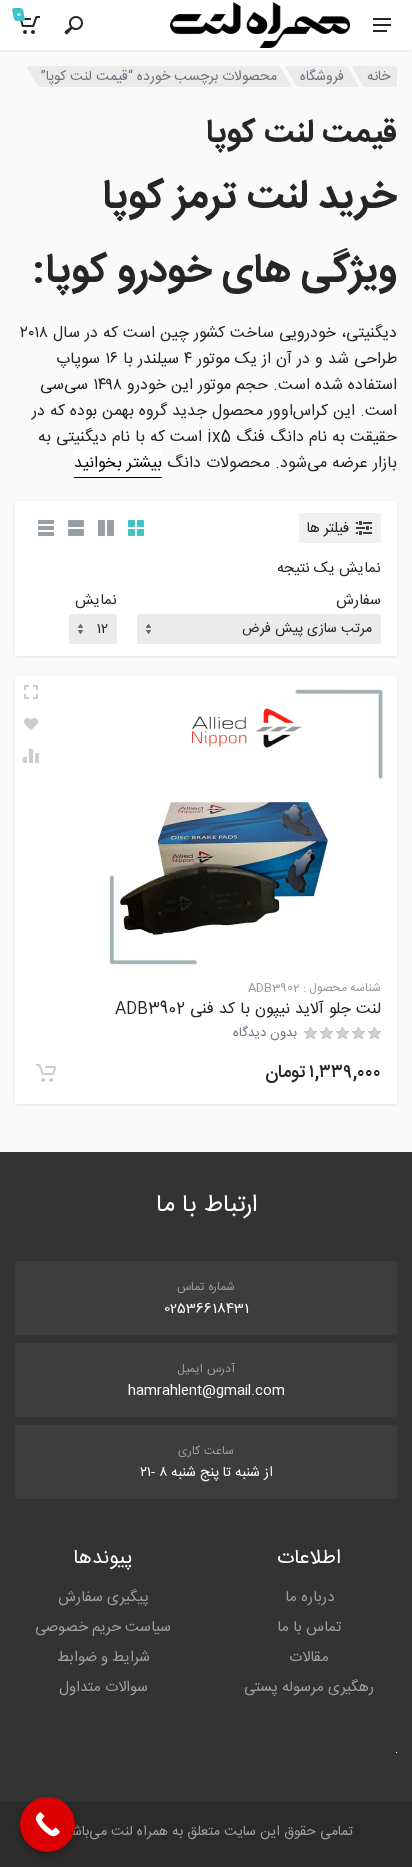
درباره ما (309, 1597)
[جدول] (46, 528)
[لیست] (76, 528)
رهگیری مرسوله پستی (309, 1687)
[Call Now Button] (47, 1824)
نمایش (96, 601)
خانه (378, 77)
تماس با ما (309, 1627)
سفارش (358, 601)
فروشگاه (322, 77)
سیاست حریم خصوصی (103, 1627)
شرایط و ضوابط (103, 1657)
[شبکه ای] (136, 528)
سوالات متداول (103, 1687)
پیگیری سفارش (103, 1597)
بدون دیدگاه (265, 1033)
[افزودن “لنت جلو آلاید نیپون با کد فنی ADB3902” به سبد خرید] (46, 1073)
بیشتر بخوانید (118, 463)
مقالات (309, 1657)
